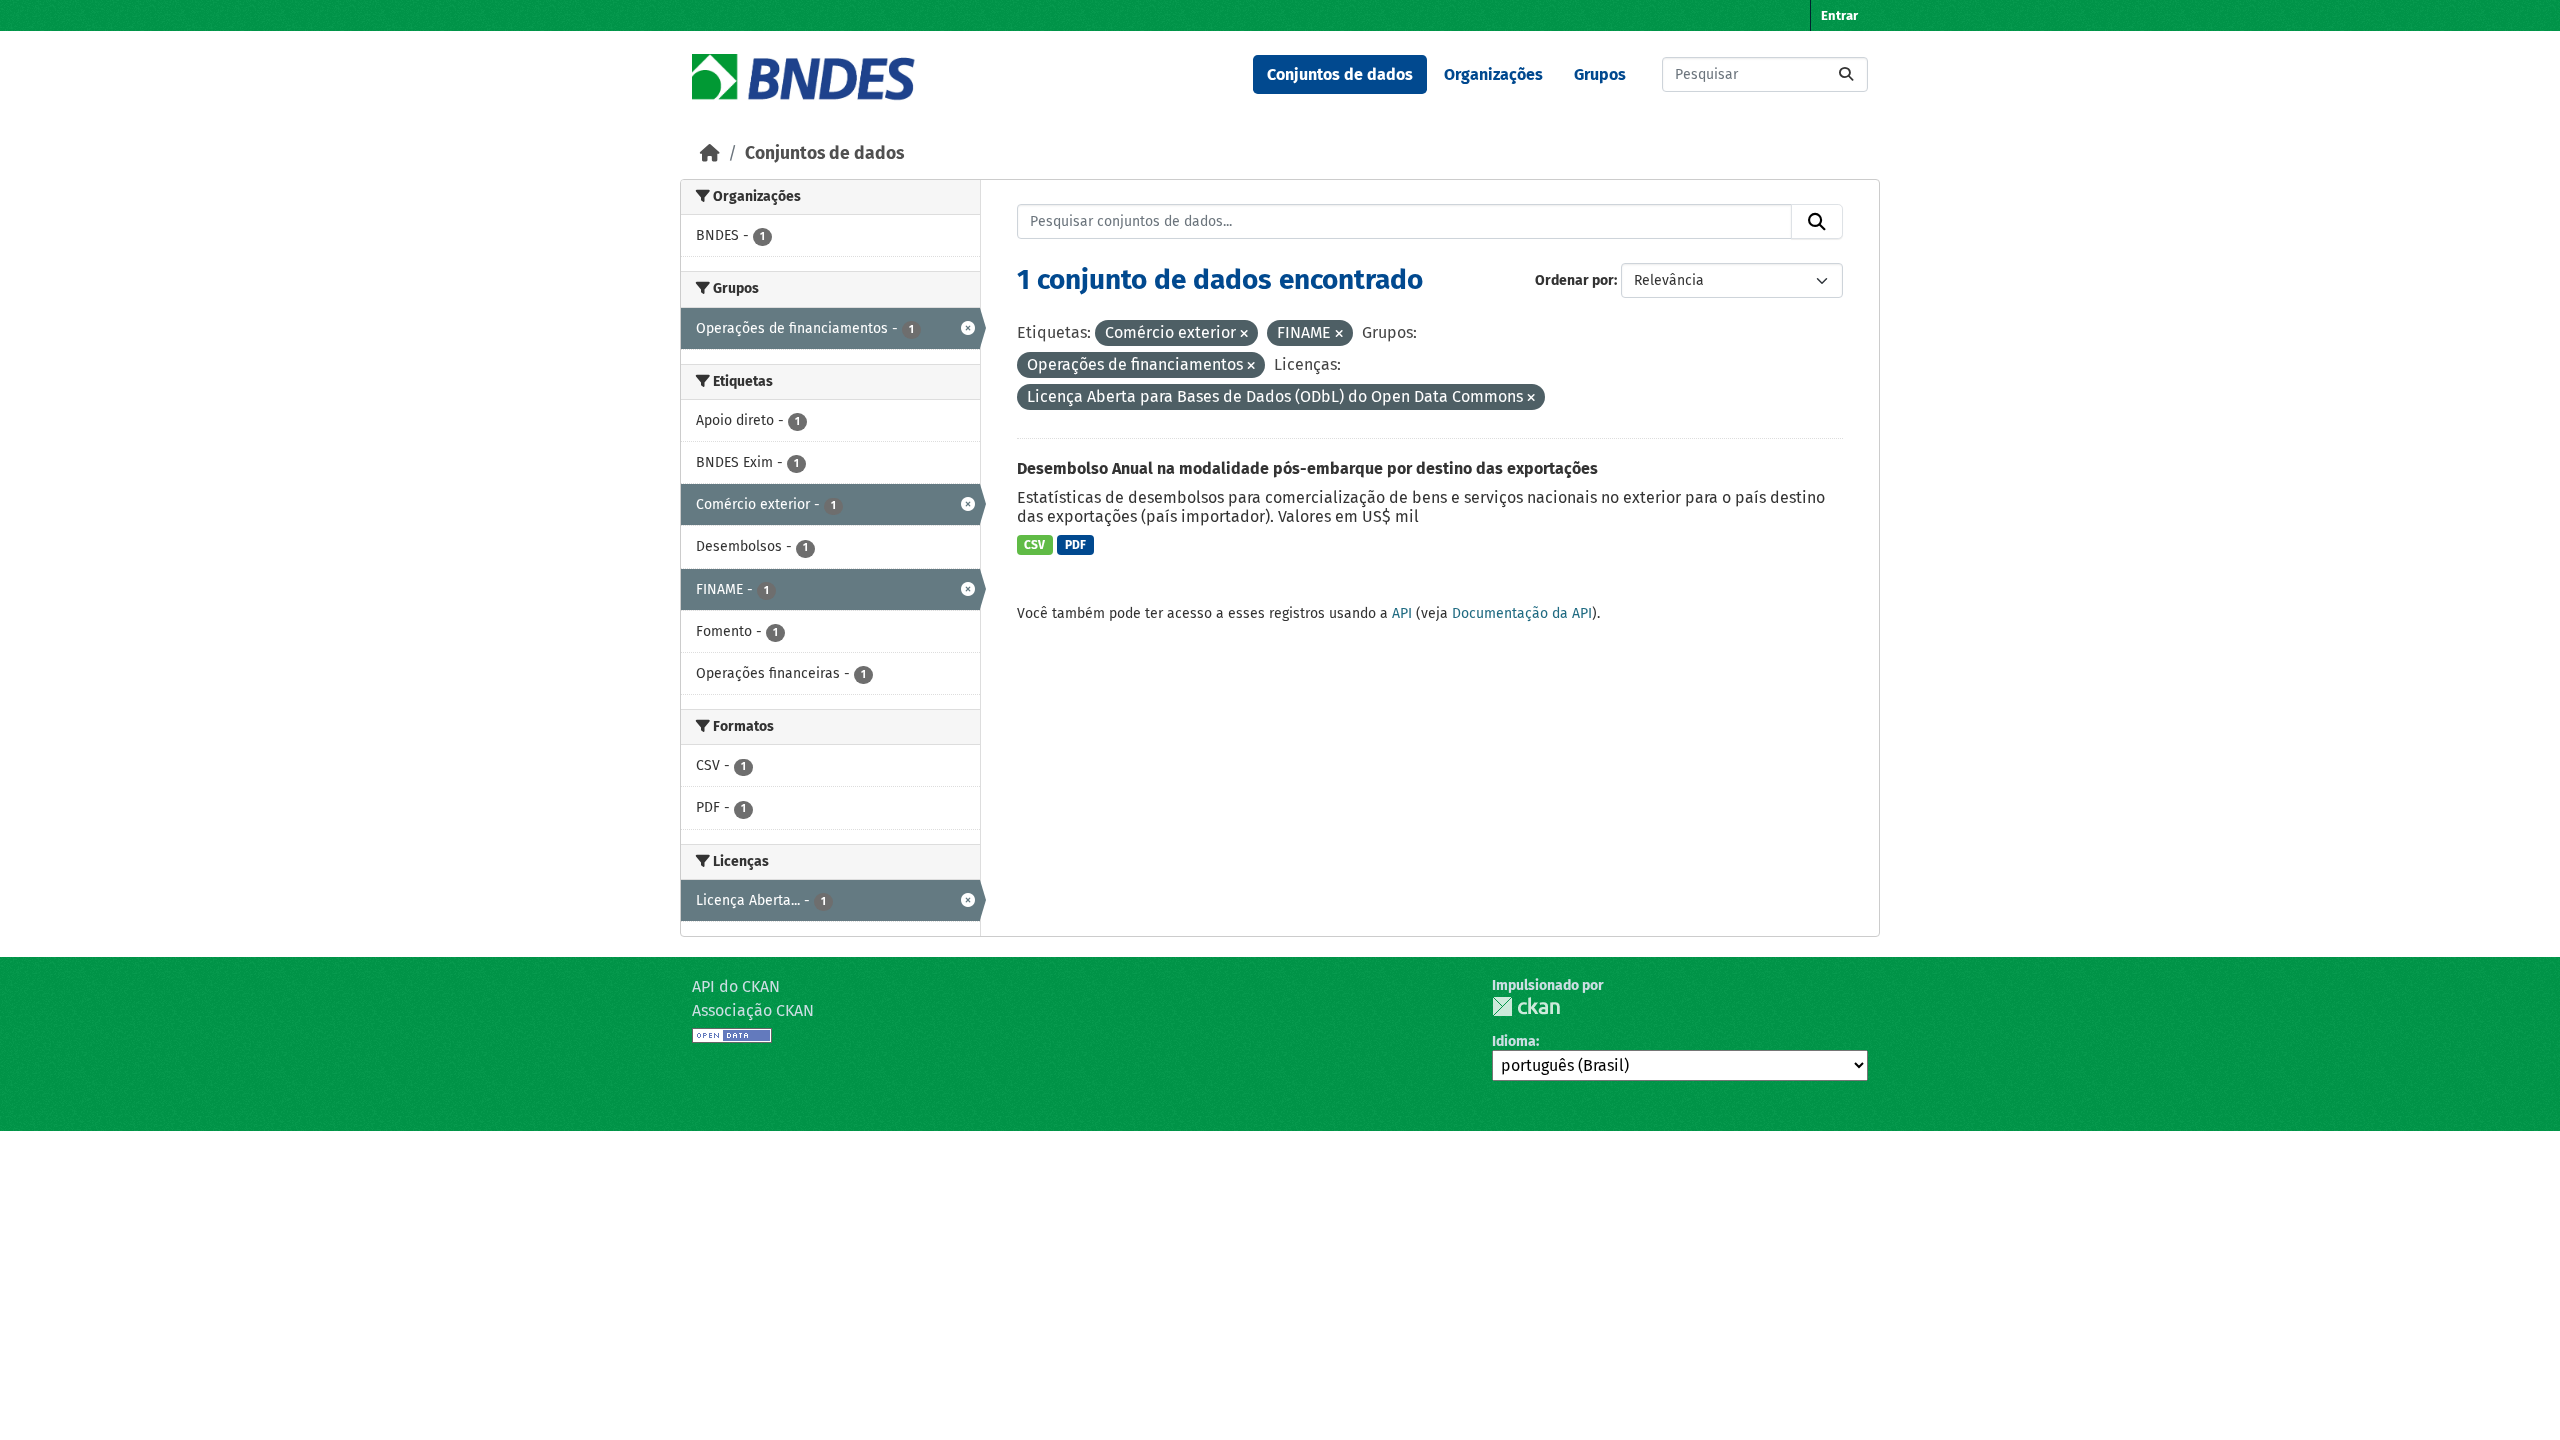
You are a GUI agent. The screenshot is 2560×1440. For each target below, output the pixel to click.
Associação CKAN (753, 1010)
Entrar (1839, 15)
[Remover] (1244, 334)
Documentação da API (1522, 613)
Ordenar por (1574, 280)
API (1402, 613)
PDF (1075, 545)
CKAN (1526, 1006)
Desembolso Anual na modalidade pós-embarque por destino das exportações (1307, 468)
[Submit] (1846, 74)
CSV (1034, 545)
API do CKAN (736, 986)
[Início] (710, 153)
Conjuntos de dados (1340, 74)
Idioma (1514, 1041)
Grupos (1600, 74)
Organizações (1493, 74)
